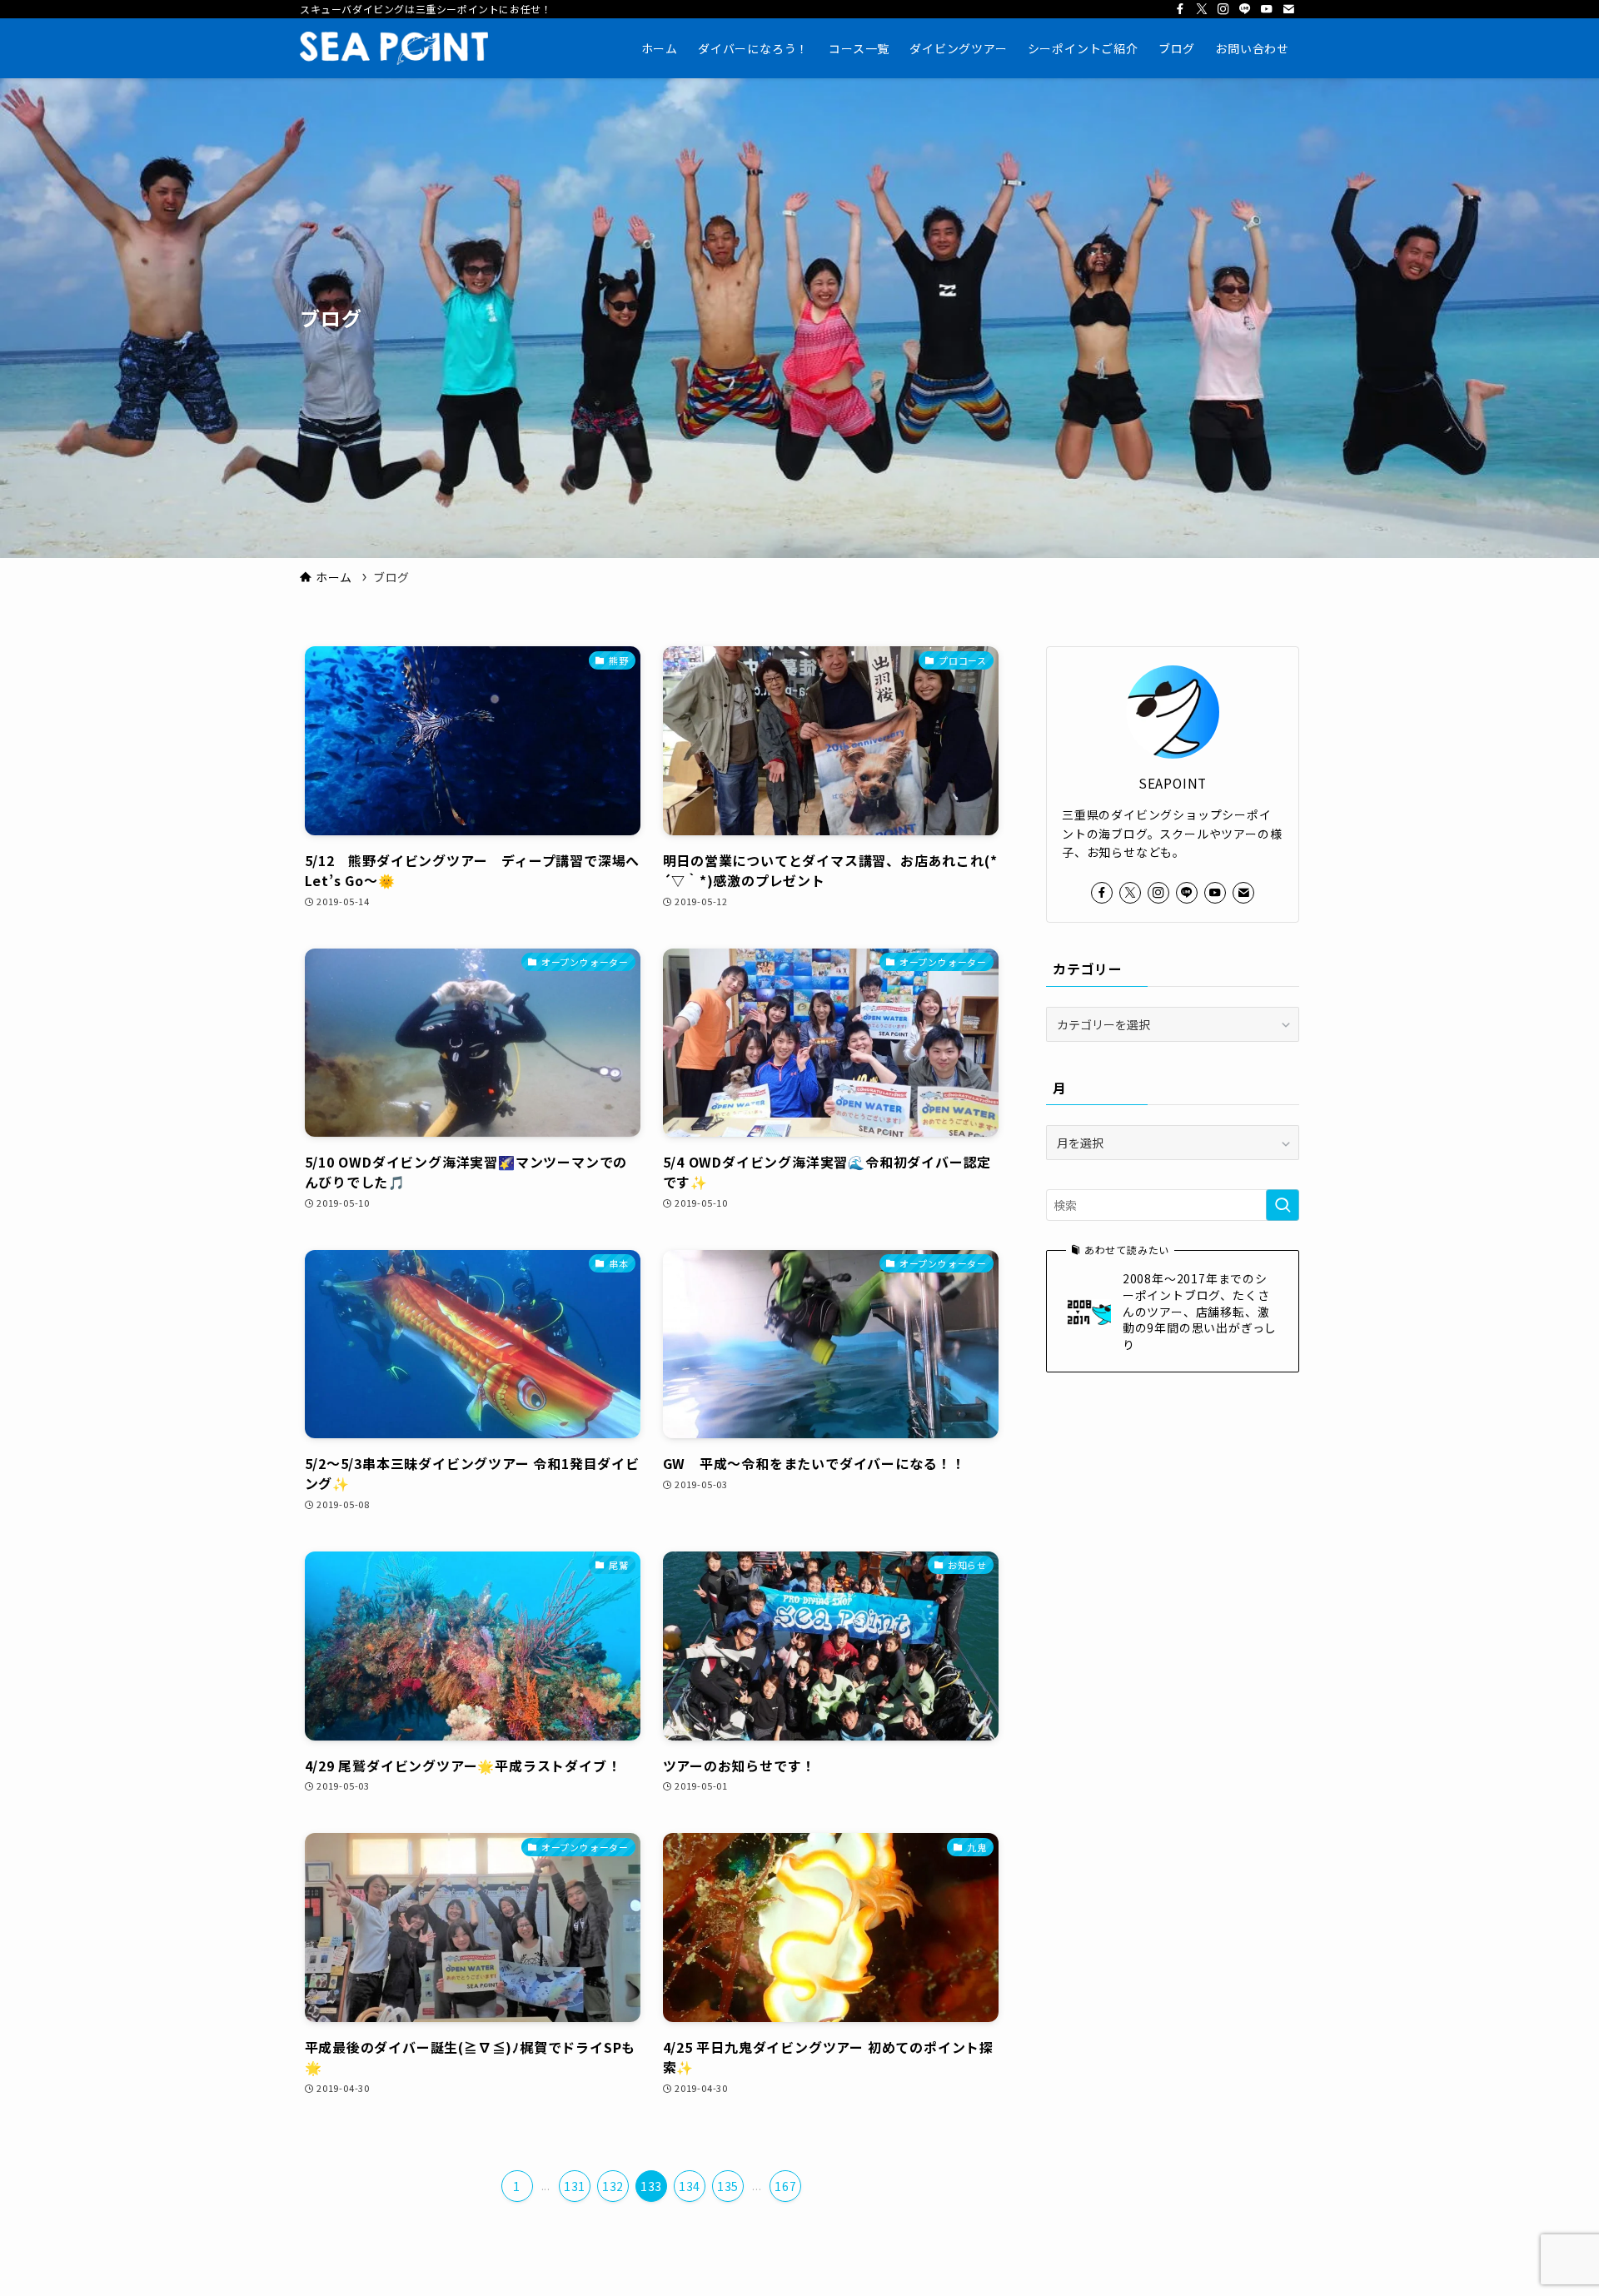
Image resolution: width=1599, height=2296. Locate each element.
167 (785, 2186)
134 (690, 2186)
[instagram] (1223, 9)
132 (613, 2186)
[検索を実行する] (1283, 1205)
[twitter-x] (1202, 9)
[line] (1245, 9)
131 (575, 2186)
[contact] (1288, 9)
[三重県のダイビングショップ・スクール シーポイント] (394, 48)
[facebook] (1180, 9)
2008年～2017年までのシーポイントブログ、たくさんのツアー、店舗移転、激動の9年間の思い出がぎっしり (1200, 1311)
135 (728, 2186)
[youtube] (1267, 9)
